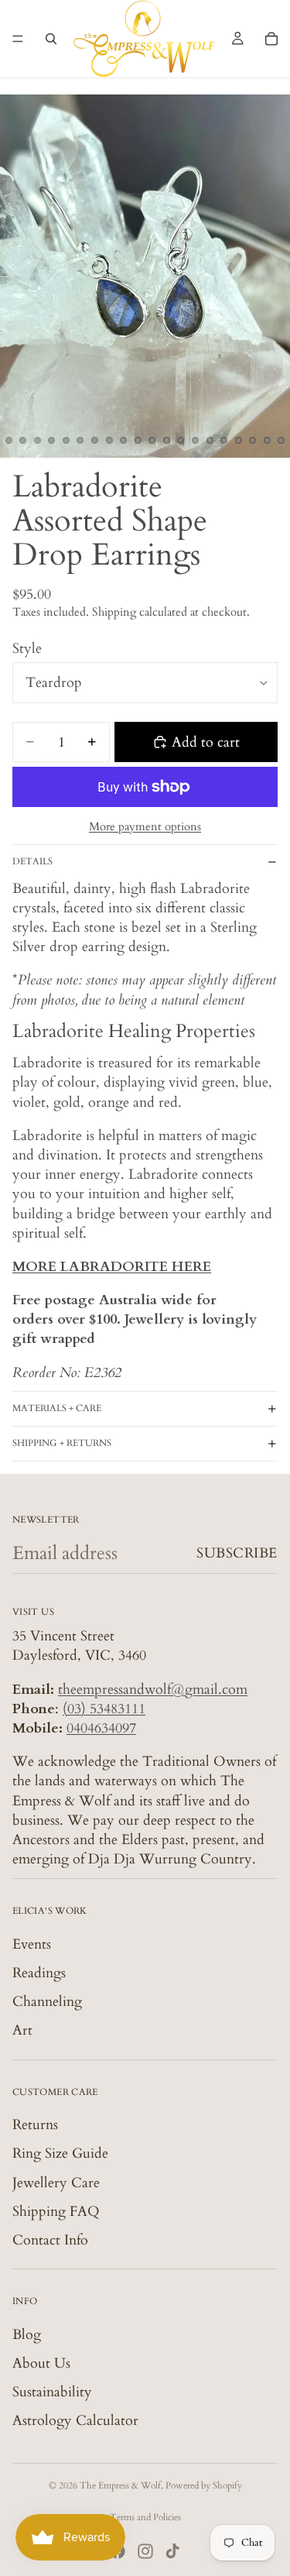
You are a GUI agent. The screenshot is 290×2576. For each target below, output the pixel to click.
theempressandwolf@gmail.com (153, 1689)
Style (27, 649)
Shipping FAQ (56, 2212)
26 (281, 441)
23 (238, 441)
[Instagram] (145, 2551)
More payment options (145, 826)
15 (124, 441)
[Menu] (18, 39)
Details (32, 861)
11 (66, 441)
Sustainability (52, 2392)
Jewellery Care (56, 2182)
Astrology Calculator (75, 2421)
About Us (41, 2363)
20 (196, 441)
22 (224, 441)
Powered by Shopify (204, 2485)
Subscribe (237, 1553)
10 (52, 441)
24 (253, 441)
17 (152, 441)
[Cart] (271, 39)
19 (181, 441)
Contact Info (50, 2240)
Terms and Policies (145, 2517)
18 (166, 441)
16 (138, 441)
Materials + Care (57, 1408)
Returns (35, 2125)
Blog (27, 2334)
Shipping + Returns (62, 1443)
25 (267, 441)
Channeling (47, 2002)
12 (80, 441)
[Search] (51, 39)
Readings (39, 1973)
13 (95, 441)
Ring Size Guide (60, 2154)
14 (109, 441)
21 (210, 441)
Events (32, 1944)
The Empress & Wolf (120, 2485)
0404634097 (101, 1728)
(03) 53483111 (104, 1709)
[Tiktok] (172, 2551)
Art (22, 2030)
